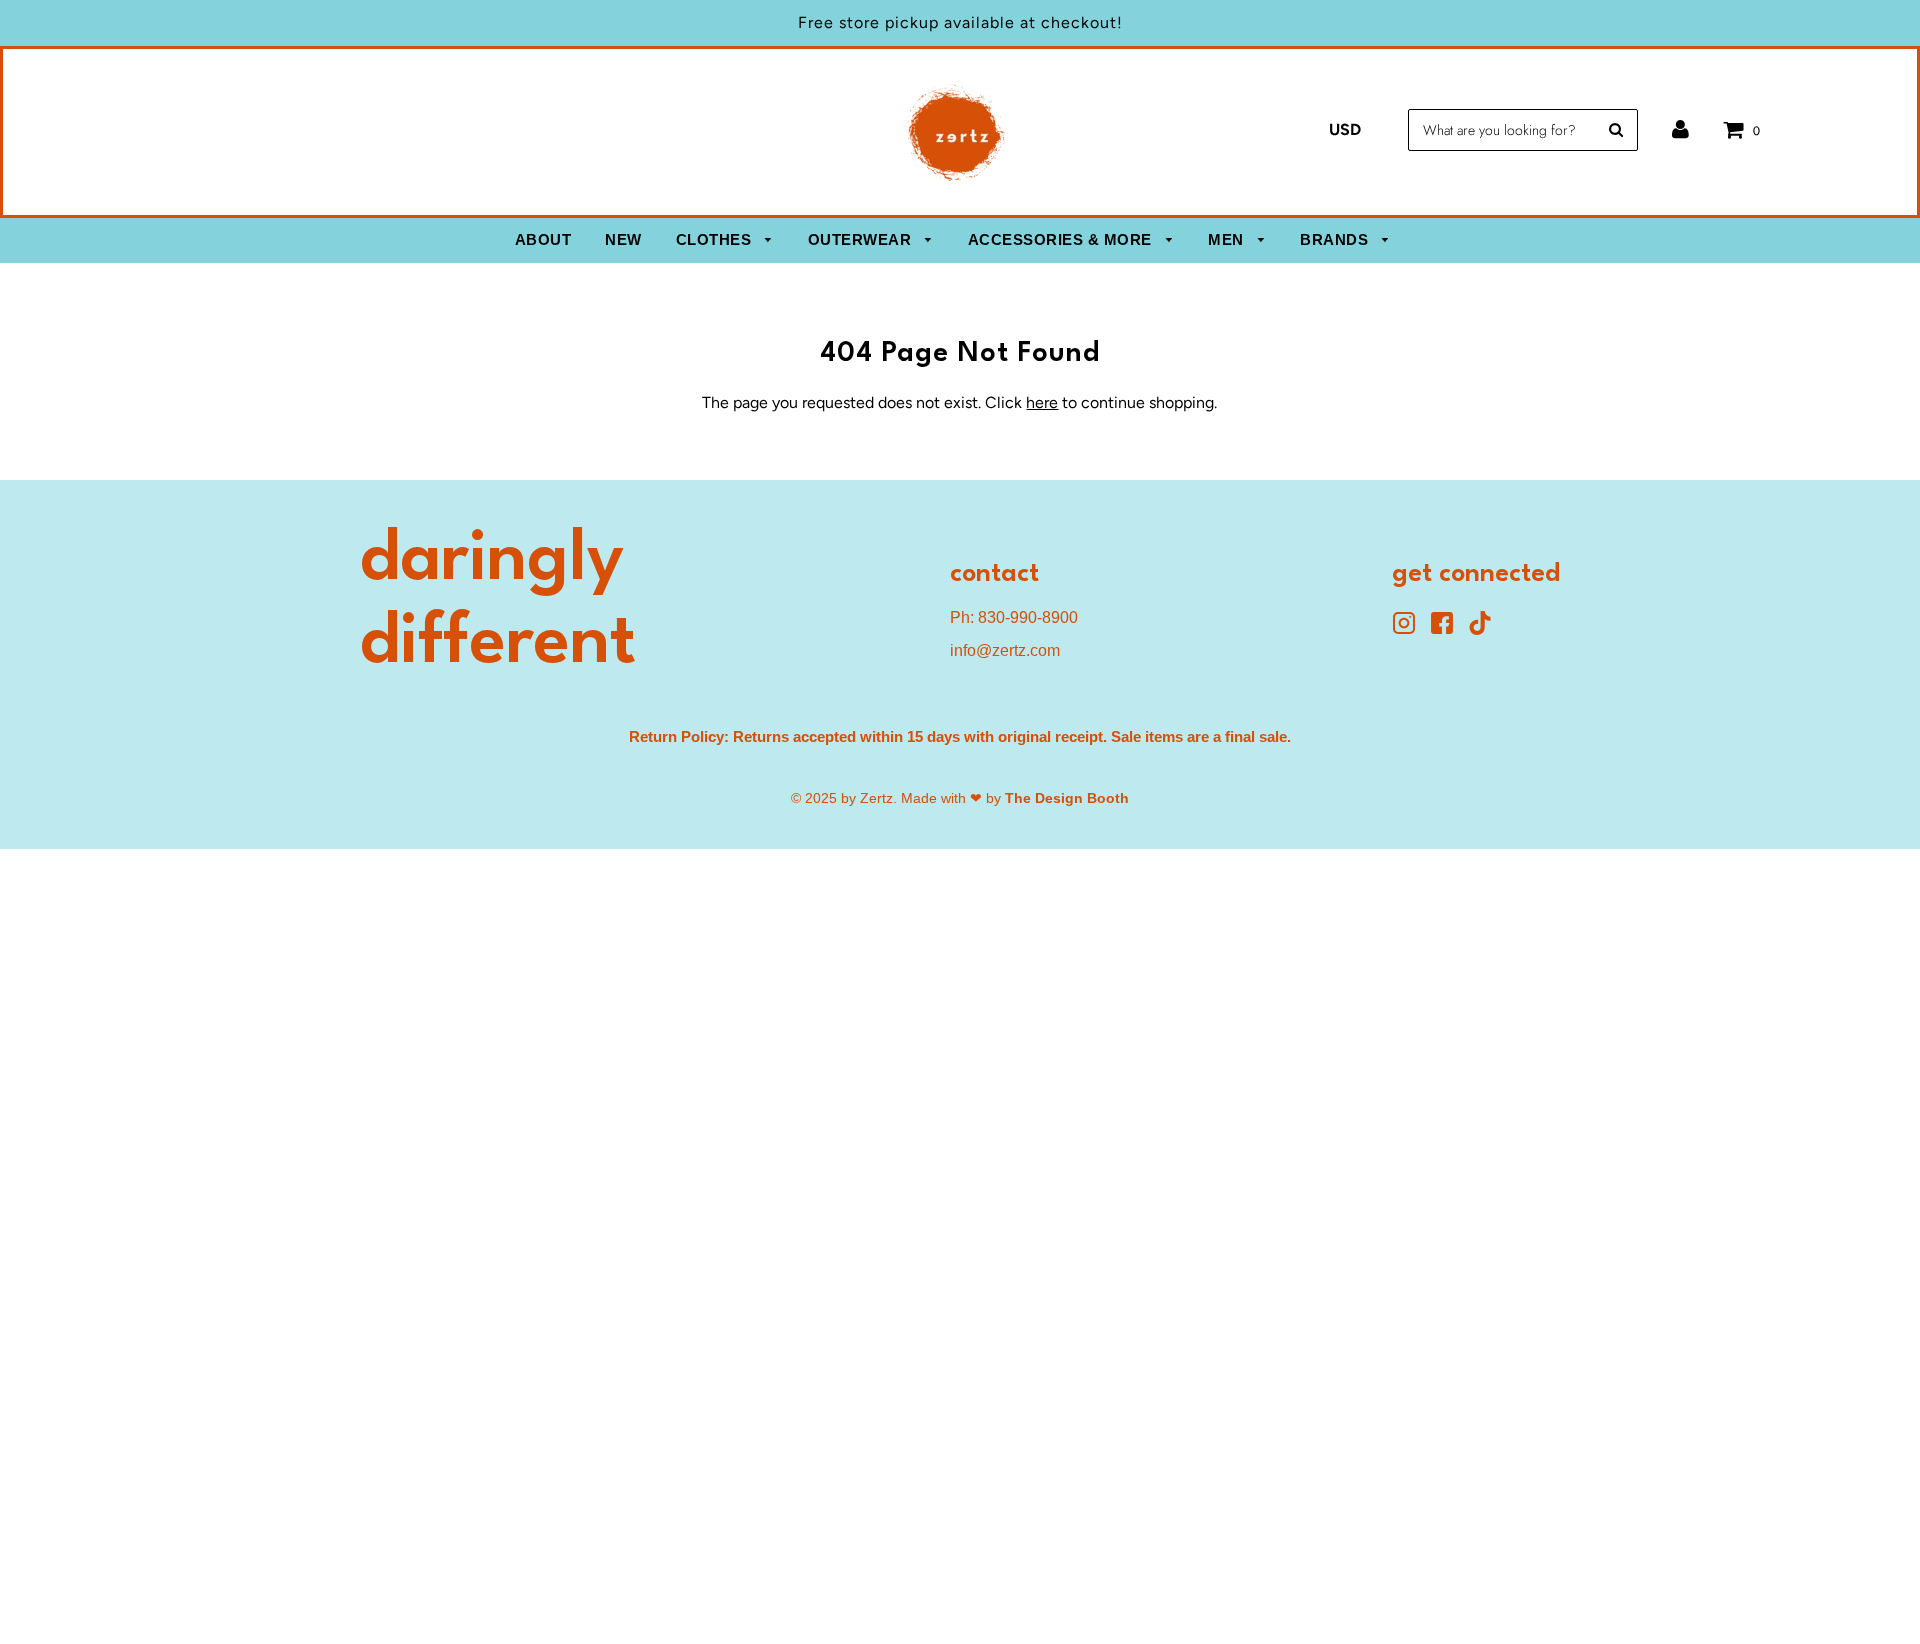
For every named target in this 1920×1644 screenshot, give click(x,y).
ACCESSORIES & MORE (1062, 239)
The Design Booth (1067, 798)
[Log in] (1680, 129)
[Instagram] (1411, 629)
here (1042, 402)
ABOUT (543, 239)
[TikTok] (1485, 629)
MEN (1228, 239)
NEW (623, 239)
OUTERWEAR (862, 239)
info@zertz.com (1005, 650)
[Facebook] (1449, 629)
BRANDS (1336, 239)
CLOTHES (716, 239)
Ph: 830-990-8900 (1014, 617)
